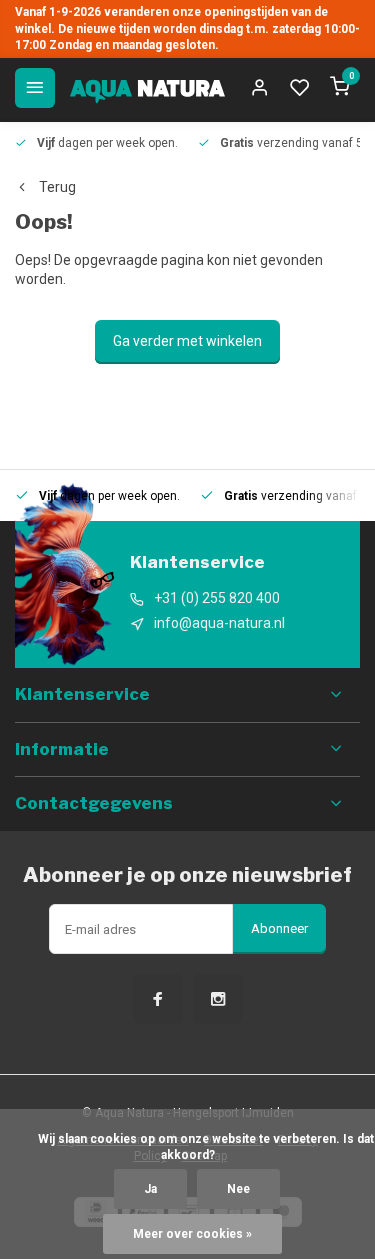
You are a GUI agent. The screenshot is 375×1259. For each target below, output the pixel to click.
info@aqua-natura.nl (219, 623)
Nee (238, 1189)
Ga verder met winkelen (187, 341)
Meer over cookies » (192, 1234)
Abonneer (279, 928)
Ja (150, 1189)
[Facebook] (158, 999)
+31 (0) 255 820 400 (217, 598)
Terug (57, 187)
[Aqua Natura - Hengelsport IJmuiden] (147, 88)
